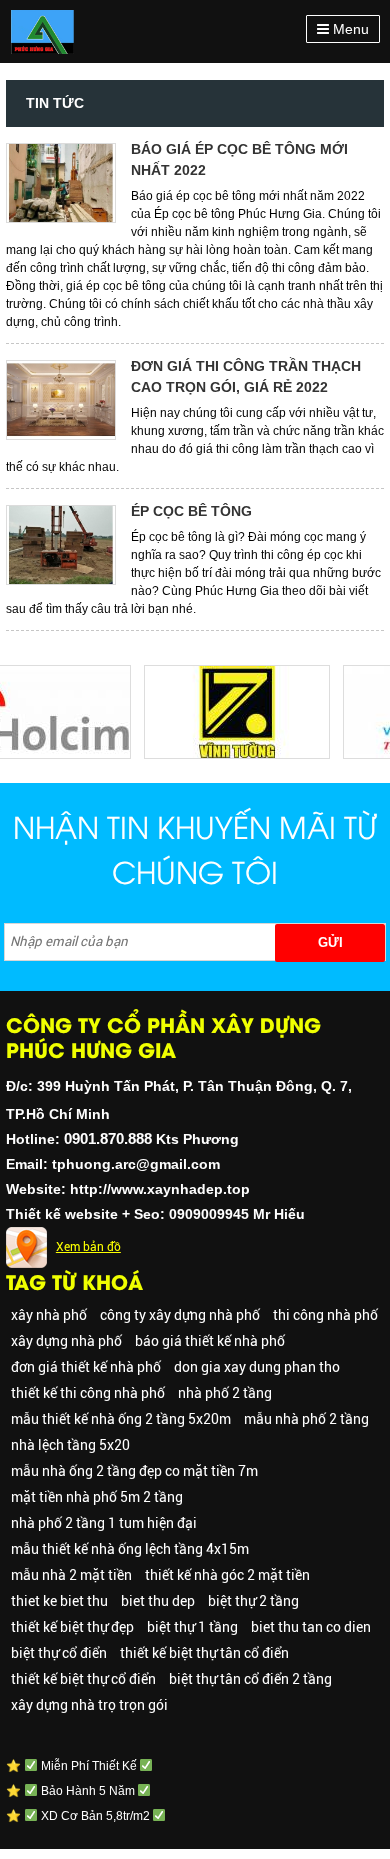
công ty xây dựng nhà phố (180, 1315)
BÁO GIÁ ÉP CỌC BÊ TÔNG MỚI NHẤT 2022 (239, 159)
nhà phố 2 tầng (225, 1393)
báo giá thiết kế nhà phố (210, 1341)
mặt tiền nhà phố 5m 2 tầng (97, 1497)
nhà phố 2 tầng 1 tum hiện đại (104, 1523)
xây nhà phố (49, 1315)
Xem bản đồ (88, 1247)
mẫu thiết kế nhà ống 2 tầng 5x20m (121, 1419)
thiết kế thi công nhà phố (88, 1393)
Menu (349, 29)
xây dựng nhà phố (66, 1341)
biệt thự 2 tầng (253, 1601)
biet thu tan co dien (311, 1627)
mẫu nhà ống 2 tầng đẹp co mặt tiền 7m (134, 1471)
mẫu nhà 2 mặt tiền (71, 1575)
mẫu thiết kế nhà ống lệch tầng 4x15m (130, 1549)
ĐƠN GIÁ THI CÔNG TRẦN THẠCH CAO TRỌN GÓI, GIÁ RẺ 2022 (246, 376)
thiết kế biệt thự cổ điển (83, 1679)
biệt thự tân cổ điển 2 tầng (250, 1679)
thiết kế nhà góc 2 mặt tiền (227, 1575)
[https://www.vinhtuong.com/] (230, 674)
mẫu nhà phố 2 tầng (306, 1419)
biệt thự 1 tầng (192, 1627)
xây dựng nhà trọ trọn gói (89, 1705)
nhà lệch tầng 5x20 (70, 1445)
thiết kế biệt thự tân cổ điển (204, 1653)
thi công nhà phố (325, 1315)
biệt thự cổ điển (59, 1653)
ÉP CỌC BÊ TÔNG (191, 511)
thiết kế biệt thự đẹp (72, 1627)
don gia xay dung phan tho (257, 1367)
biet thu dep (158, 1601)
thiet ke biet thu (59, 1601)
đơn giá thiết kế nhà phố (86, 1367)
